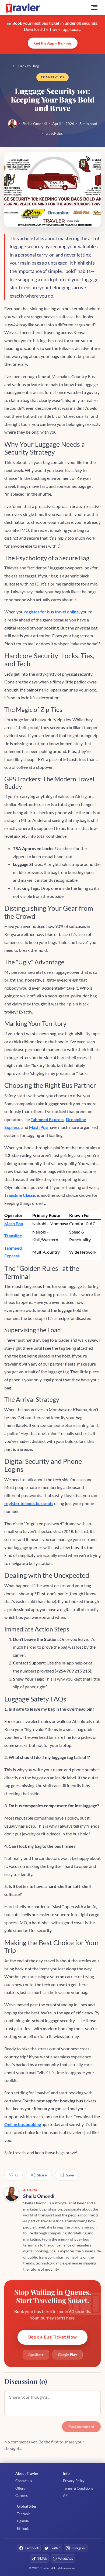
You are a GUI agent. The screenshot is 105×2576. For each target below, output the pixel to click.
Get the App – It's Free (53, 43)
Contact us (24, 2481)
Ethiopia (23, 2529)
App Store (36, 2355)
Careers (22, 2495)
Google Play (68, 2355)
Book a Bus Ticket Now (52, 2337)
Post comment (81, 2427)
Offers (20, 2488)
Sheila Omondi (35, 124)
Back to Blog (29, 66)
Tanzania (24, 2514)
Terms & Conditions (78, 2488)
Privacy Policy (74, 2481)
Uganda (23, 2521)
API (66, 2495)
